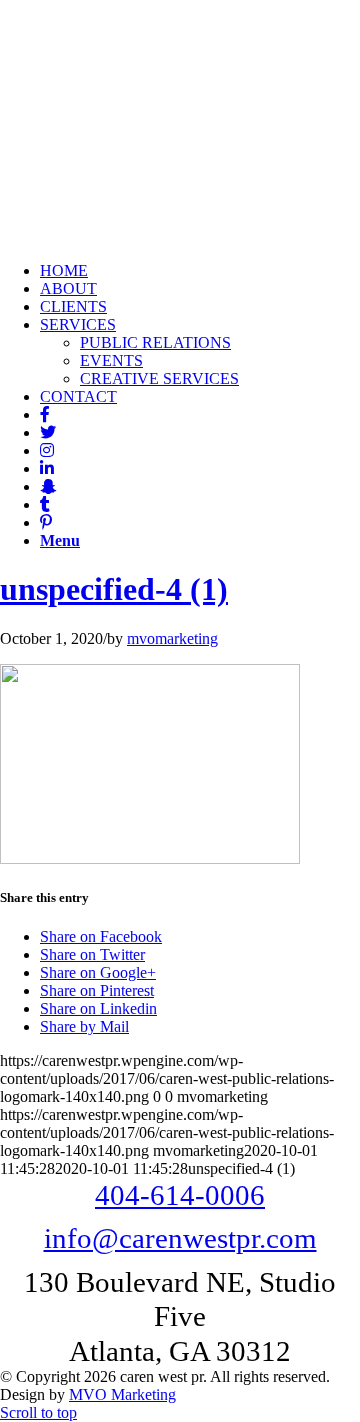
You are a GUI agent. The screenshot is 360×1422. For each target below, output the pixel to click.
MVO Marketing (122, 1394)
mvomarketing (172, 638)
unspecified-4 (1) (114, 589)
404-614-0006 (180, 1195)
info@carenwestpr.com (180, 1238)
